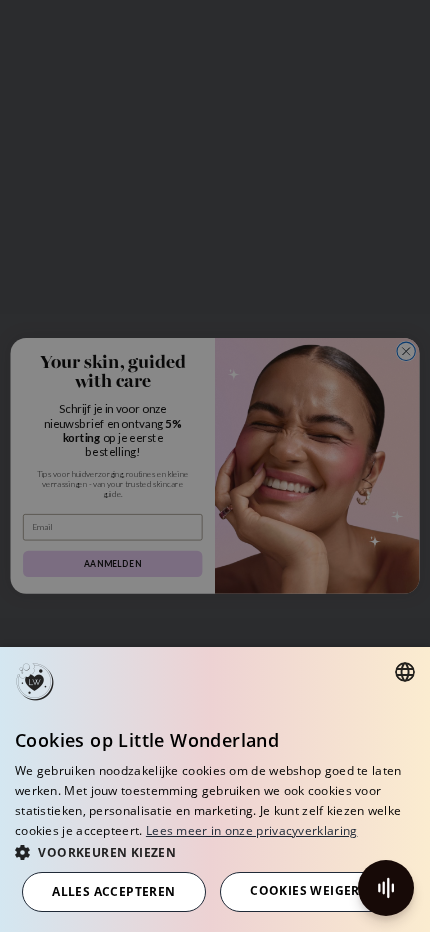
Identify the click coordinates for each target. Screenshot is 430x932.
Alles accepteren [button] (113, 891)
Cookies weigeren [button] (313, 890)
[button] (215, 851)
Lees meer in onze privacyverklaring (252, 830)
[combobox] (405, 672)
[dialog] (215, 789)
